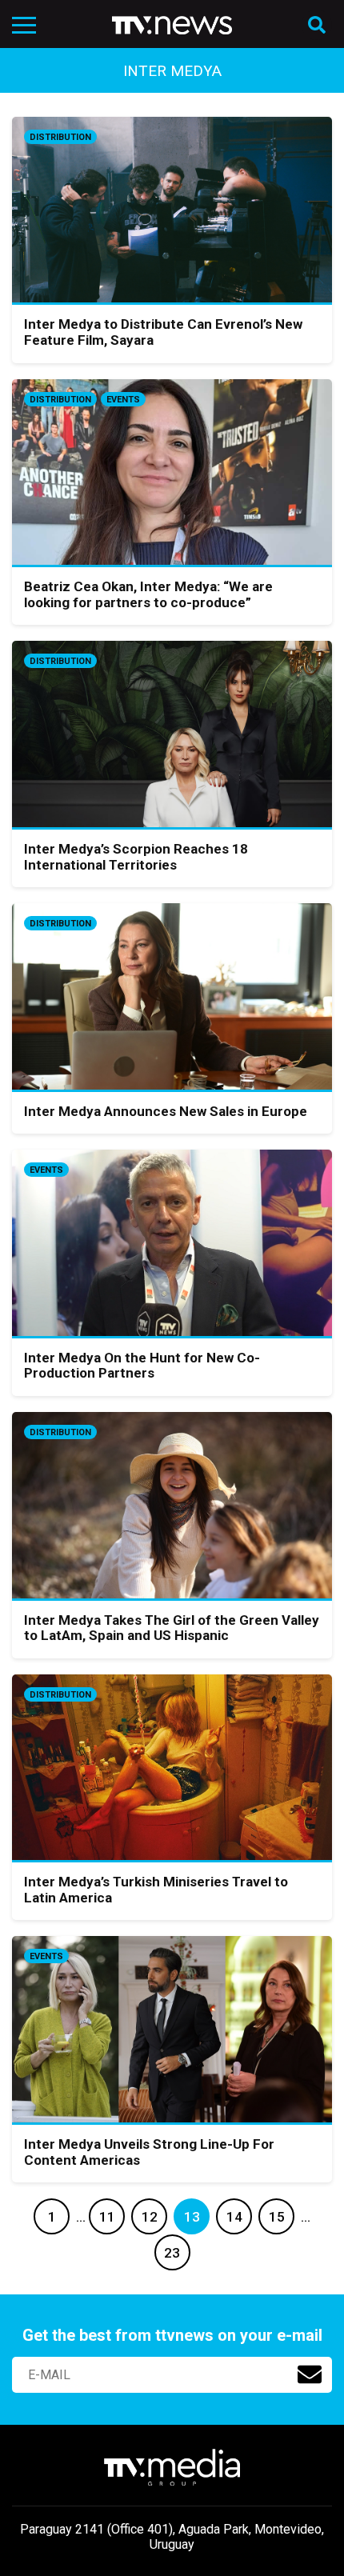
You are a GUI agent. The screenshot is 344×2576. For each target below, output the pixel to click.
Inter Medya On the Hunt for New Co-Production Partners (142, 1366)
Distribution (60, 137)
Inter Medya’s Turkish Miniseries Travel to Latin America (156, 1890)
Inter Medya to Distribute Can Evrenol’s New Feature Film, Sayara (163, 332)
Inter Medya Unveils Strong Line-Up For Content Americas (149, 2152)
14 (234, 2217)
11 (107, 2217)
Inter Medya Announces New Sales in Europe (166, 1111)
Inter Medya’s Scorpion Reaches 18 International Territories (136, 857)
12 (150, 2217)
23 (172, 2253)
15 (277, 2217)
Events (123, 400)
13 (192, 2217)
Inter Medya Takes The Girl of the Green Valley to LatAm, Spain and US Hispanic (172, 1628)
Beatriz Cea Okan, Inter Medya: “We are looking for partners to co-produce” (148, 594)
